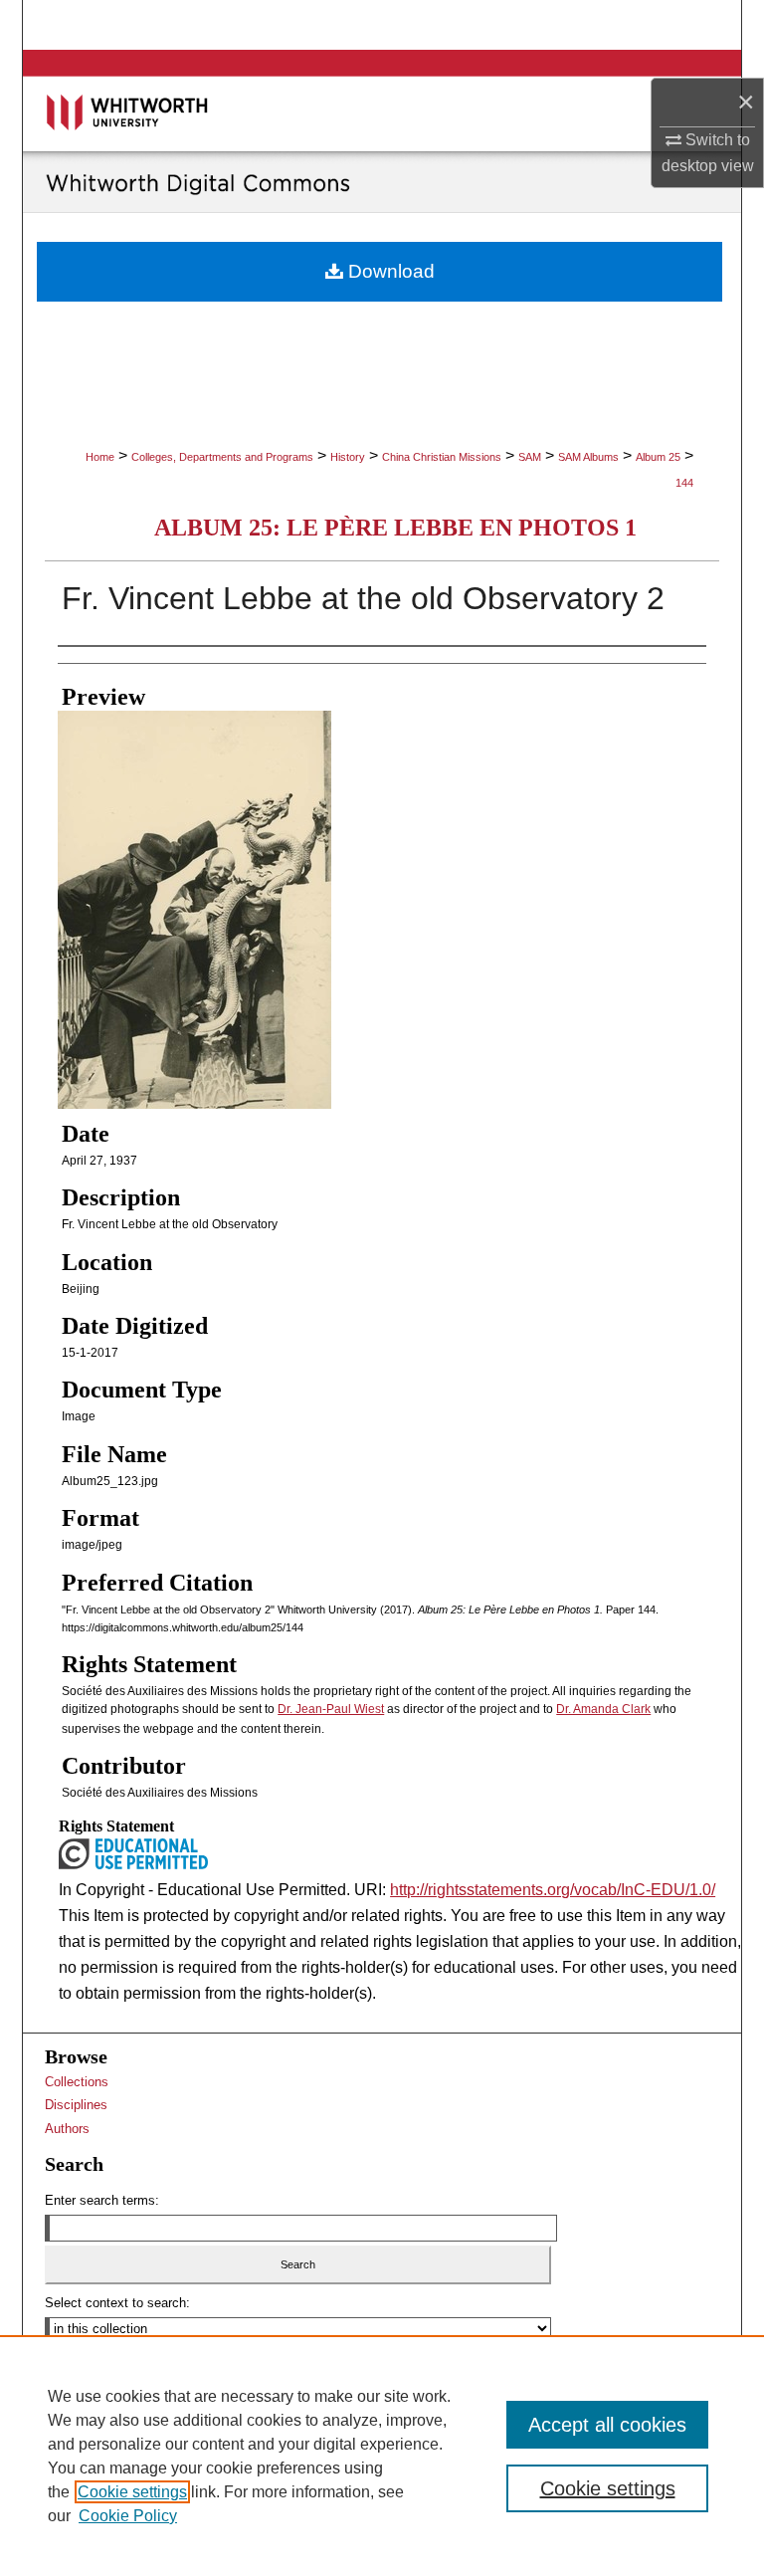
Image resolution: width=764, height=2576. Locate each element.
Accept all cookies (607, 2425)
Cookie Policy (128, 2516)
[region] (382, 2456)
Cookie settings (132, 2492)
